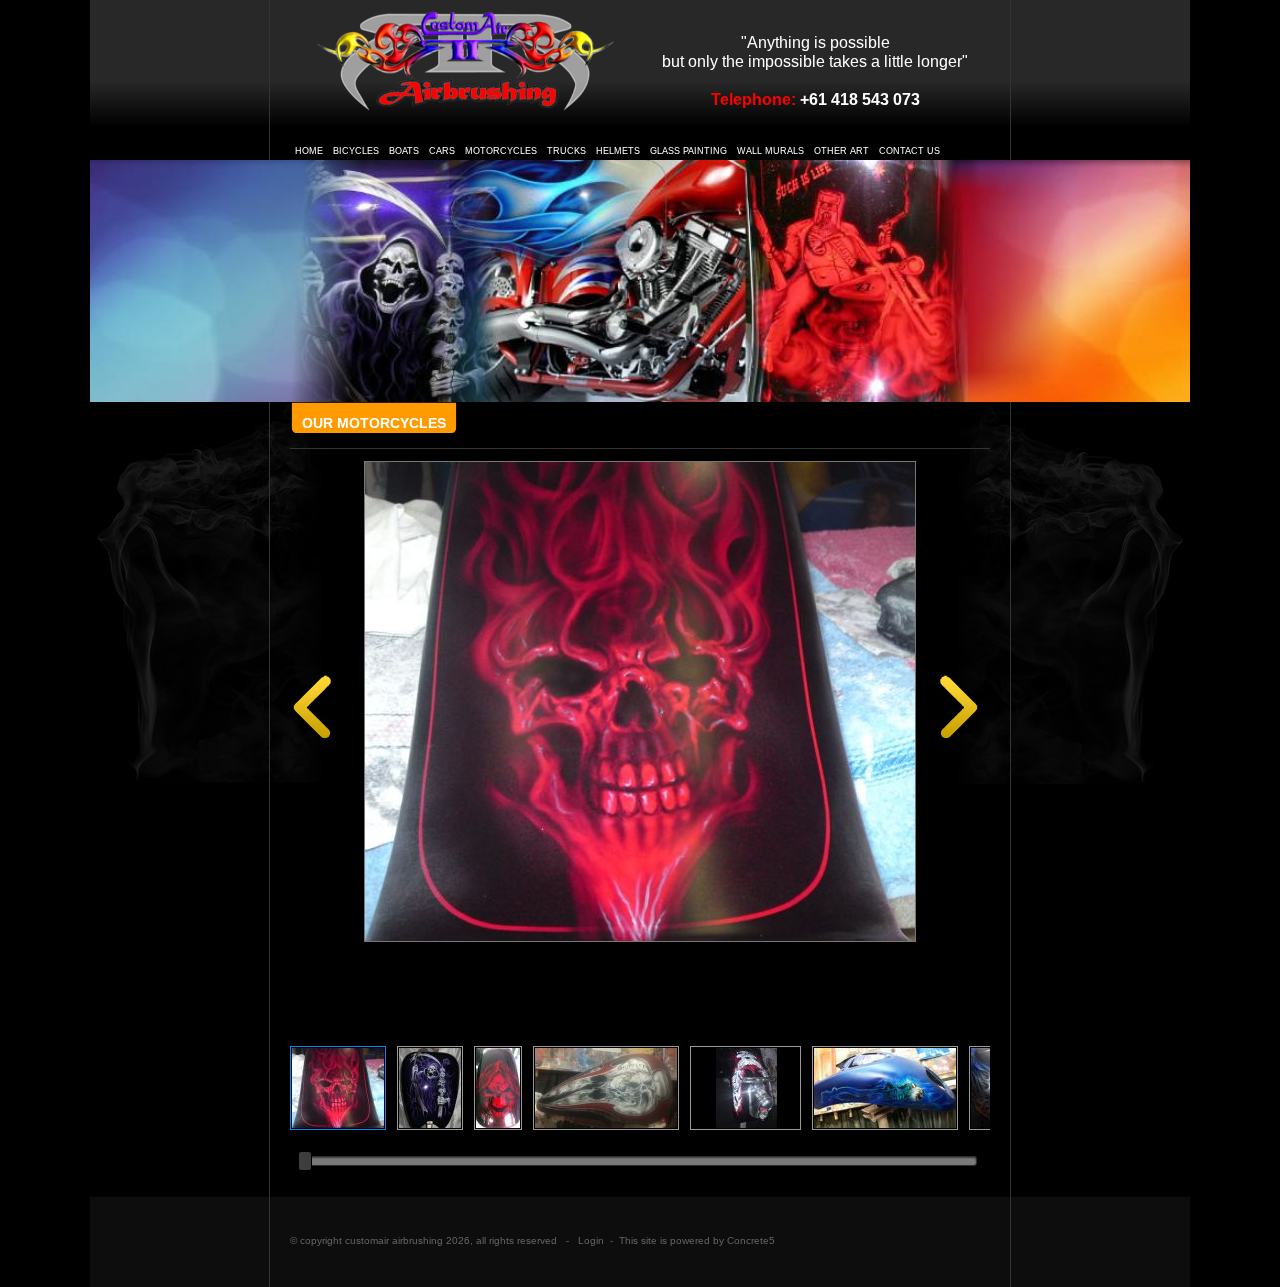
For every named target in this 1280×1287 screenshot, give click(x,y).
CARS (442, 151)
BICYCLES (356, 151)
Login (591, 1240)
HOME (309, 151)
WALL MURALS (770, 151)
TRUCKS (566, 151)
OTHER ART (841, 151)
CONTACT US (909, 151)
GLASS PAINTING (688, 151)
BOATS (404, 151)
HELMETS (618, 151)
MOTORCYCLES (501, 151)
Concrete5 (751, 1240)
